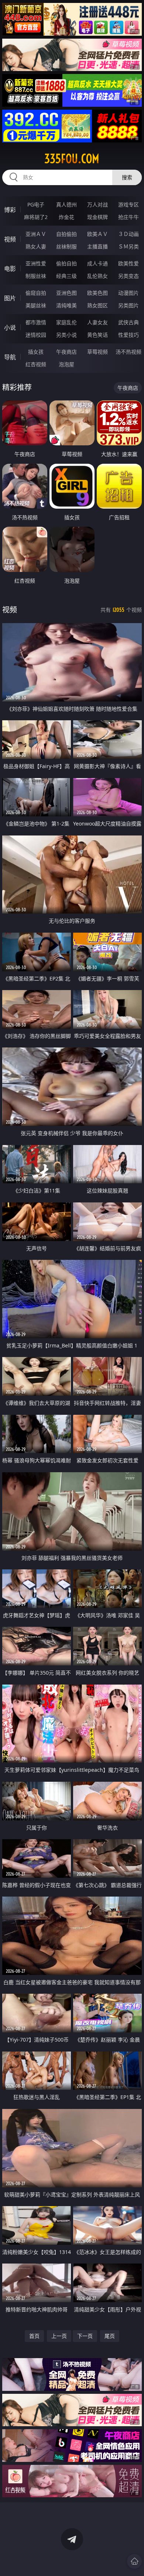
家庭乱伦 (66, 322)
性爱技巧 (128, 335)
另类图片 (128, 305)
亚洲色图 (66, 293)
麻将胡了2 (36, 217)
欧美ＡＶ (97, 234)
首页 (34, 2336)
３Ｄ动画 (128, 234)
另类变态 (128, 276)
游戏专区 (128, 204)
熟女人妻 (36, 246)
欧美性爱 (128, 263)
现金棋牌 (97, 217)
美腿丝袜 (36, 305)
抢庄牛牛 (128, 217)
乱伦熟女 (97, 276)
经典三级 (66, 276)
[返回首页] (134, 2561)
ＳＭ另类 (128, 246)
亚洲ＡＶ (36, 234)
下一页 (85, 2336)
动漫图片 (128, 293)
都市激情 (36, 322)
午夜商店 (66, 352)
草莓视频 (97, 352)
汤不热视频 (128, 352)
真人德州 (66, 204)
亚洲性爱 (36, 263)
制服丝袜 (36, 276)
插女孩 (36, 352)
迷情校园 (36, 335)
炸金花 (66, 217)
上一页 (59, 2336)
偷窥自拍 (36, 293)
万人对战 (97, 204)
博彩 (10, 210)
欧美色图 (97, 293)
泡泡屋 (66, 364)
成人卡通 (97, 263)
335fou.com (72, 159)
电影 (10, 269)
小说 (10, 328)
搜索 (127, 177)
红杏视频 (36, 364)
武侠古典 (128, 322)
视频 (10, 239)
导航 (10, 357)
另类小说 (66, 335)
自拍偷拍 (66, 234)
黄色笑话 (97, 335)
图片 (10, 298)
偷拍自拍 (66, 263)
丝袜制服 (66, 246)
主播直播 (97, 246)
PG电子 (36, 204)
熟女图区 (97, 305)
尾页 (110, 2336)
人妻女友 (97, 322)
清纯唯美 (66, 305)
